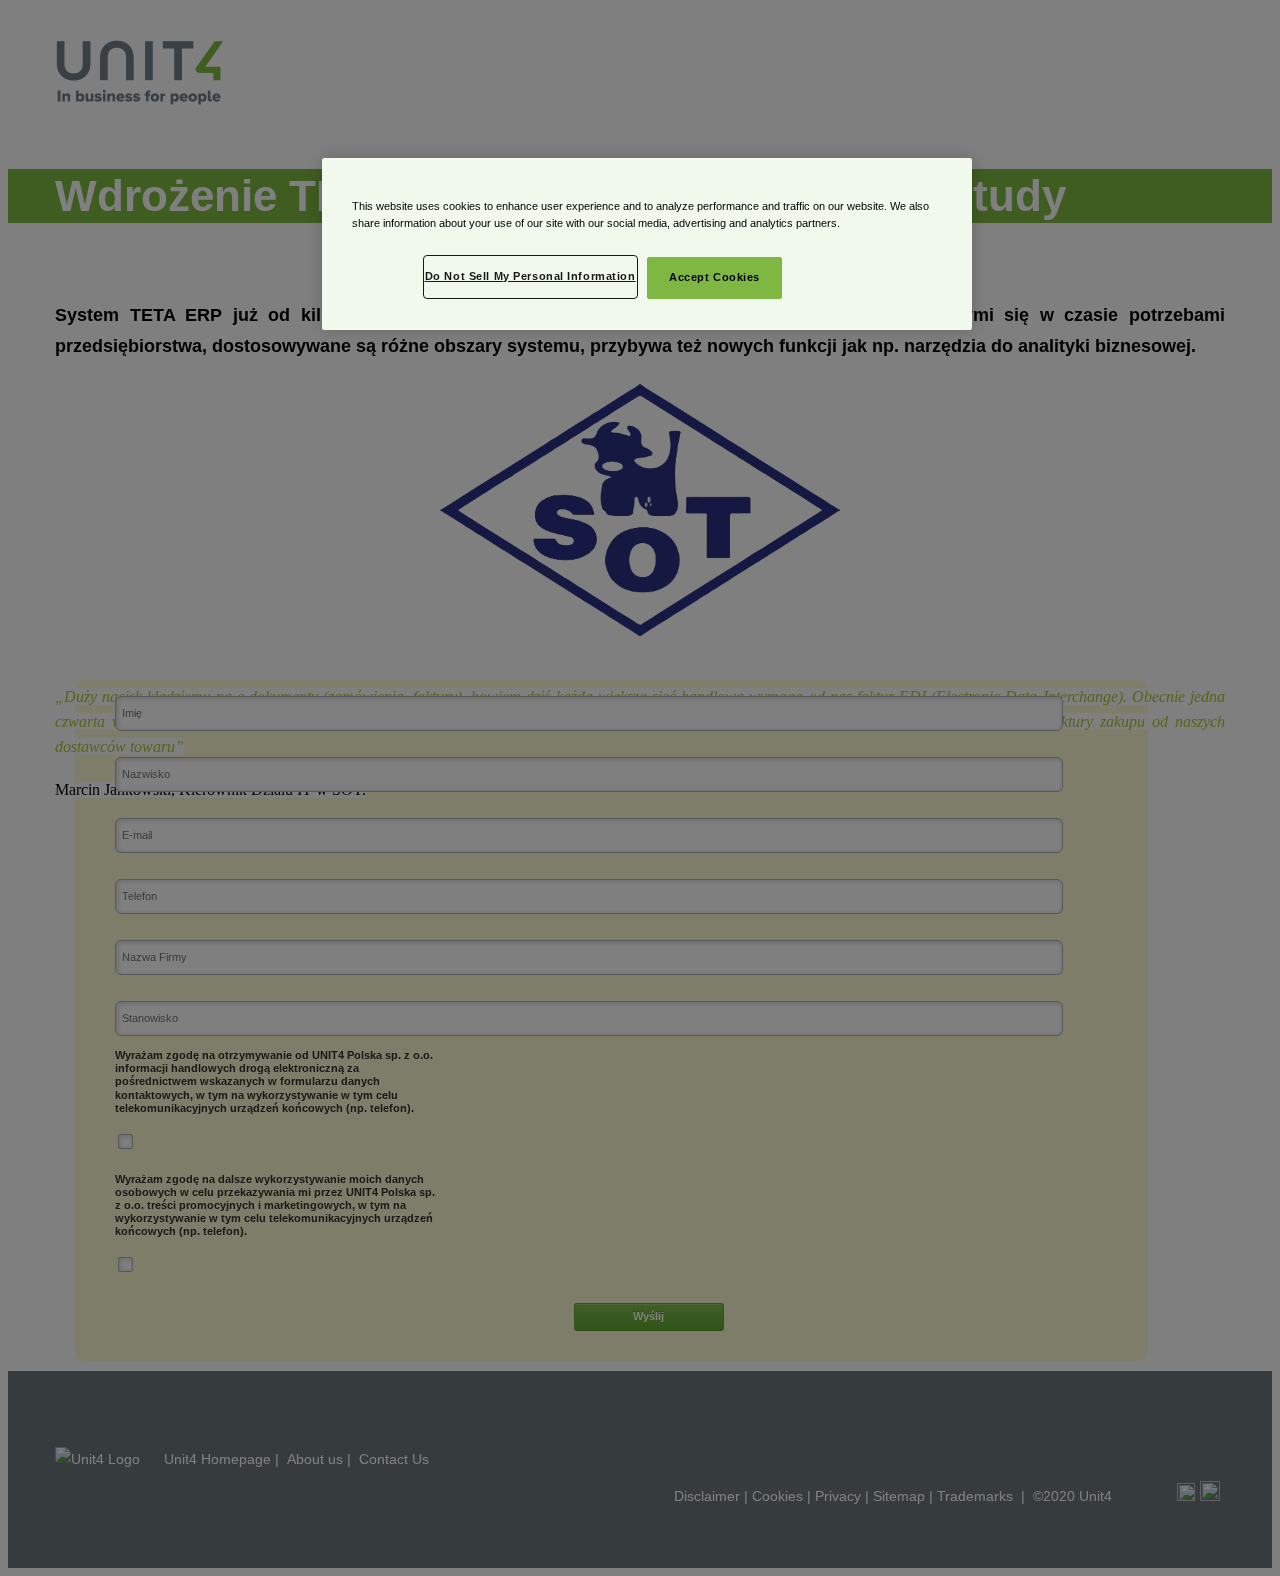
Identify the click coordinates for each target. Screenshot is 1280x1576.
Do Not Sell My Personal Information (530, 276)
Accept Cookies (714, 277)
